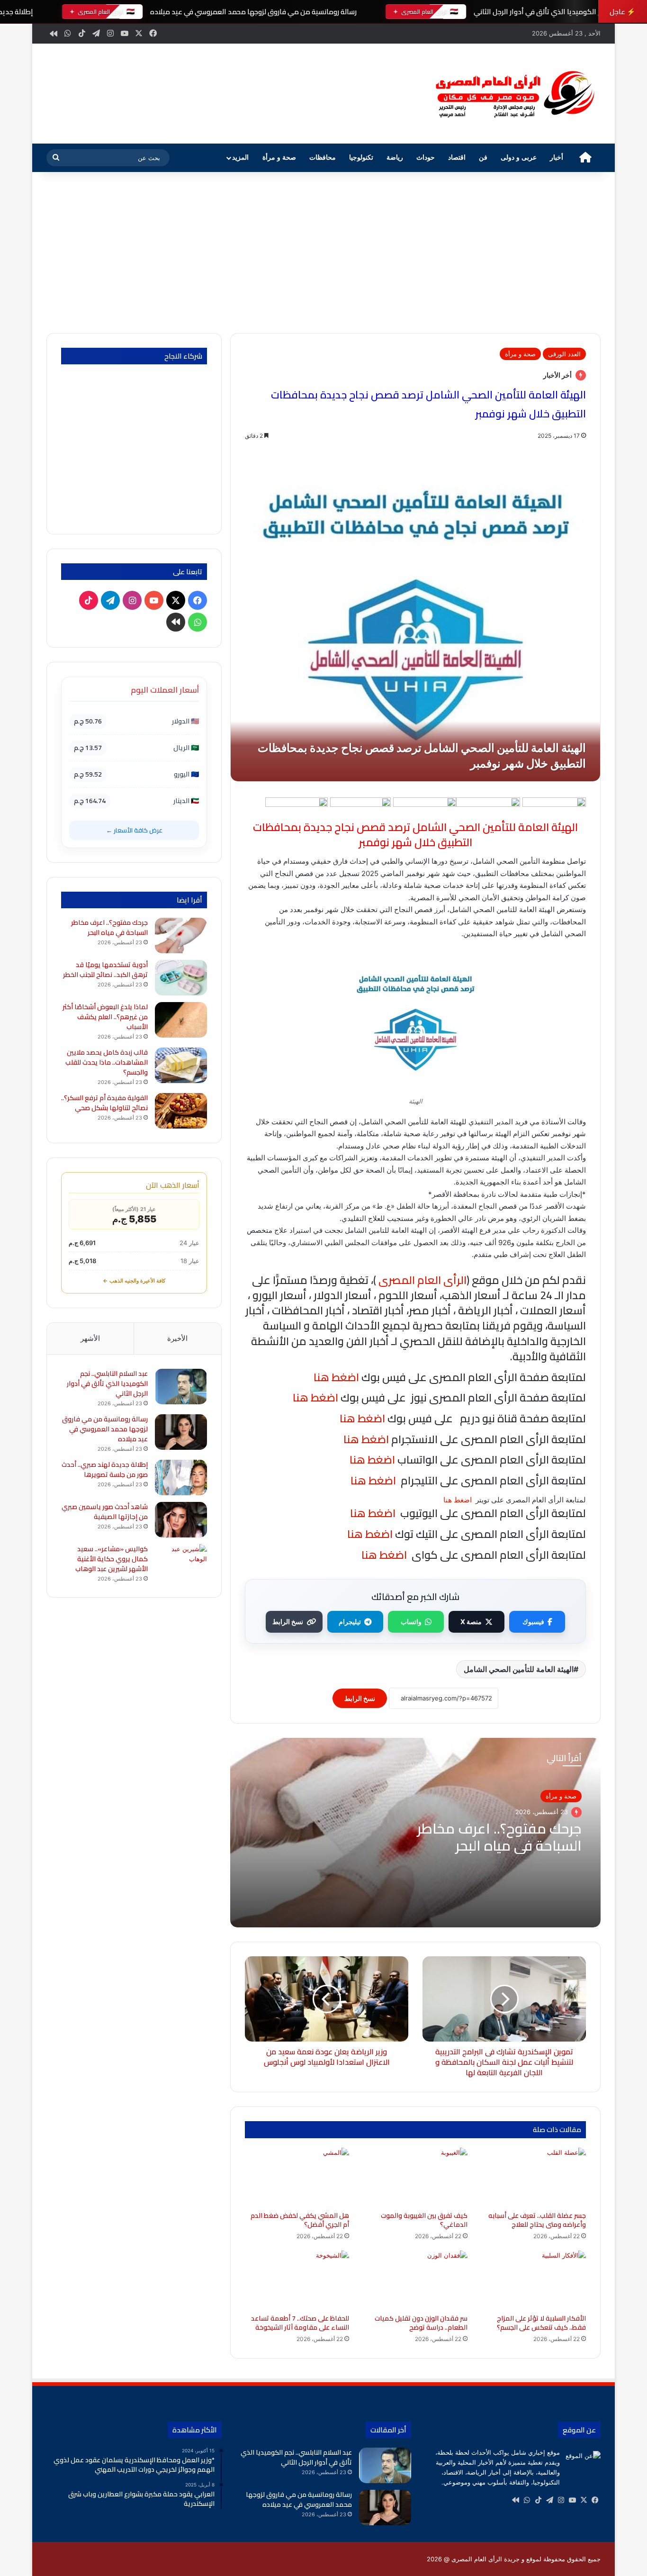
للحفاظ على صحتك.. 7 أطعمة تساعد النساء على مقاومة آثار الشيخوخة (300, 2323)
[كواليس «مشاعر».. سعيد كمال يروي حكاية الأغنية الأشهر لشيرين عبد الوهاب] (181, 1562)
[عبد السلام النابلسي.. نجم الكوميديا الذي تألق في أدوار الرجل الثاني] (181, 1387)
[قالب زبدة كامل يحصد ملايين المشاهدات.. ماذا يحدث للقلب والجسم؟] (181, 1065)
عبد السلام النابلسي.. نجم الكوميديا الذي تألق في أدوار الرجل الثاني (107, 1383)
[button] (404, 92)
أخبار (557, 158)
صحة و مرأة (279, 158)
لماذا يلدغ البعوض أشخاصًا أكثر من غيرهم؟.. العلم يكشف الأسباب (105, 1017)
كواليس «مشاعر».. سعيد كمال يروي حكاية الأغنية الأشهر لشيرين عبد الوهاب (112, 1559)
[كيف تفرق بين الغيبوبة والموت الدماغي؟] (415, 2177)
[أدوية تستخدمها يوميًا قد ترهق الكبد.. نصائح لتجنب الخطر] (181, 978)
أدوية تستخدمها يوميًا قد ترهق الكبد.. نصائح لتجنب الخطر (105, 970)
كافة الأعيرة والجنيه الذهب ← (134, 1281)
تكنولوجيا (361, 158)
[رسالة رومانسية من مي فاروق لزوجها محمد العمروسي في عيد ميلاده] (181, 1432)
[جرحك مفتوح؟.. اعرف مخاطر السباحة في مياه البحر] (181, 935)
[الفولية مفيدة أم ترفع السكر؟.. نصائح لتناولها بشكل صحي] (181, 1111)
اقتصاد (457, 158)
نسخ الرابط (288, 1622)
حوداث (426, 158)
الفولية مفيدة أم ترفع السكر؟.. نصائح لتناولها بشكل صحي (104, 1103)
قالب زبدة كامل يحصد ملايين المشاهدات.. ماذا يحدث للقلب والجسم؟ (107, 1062)
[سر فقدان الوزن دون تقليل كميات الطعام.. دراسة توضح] (415, 2280)
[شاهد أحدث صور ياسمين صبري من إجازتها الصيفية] (181, 1520)
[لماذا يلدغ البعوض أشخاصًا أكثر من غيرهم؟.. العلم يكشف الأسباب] (181, 1020)
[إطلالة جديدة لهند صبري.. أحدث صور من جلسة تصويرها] (181, 1478)
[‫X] (584, 2500)
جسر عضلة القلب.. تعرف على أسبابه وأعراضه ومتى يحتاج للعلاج (537, 2220)
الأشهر (90, 1338)
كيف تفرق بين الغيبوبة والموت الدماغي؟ (424, 2220)
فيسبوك (533, 1622)
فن (483, 158)
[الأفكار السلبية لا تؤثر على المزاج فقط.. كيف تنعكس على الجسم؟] (534, 2280)
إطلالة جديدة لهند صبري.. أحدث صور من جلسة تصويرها (105, 1469)
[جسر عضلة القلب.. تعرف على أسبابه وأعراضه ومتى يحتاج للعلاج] (534, 2177)
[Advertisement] (323, 253)
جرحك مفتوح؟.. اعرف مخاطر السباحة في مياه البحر (499, 1837)
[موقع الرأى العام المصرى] (513, 94)
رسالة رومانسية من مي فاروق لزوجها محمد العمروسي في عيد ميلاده (253, 12)
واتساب (411, 1622)
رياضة (395, 158)
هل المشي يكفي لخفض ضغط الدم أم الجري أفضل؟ (300, 2220)
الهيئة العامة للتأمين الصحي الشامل (519, 1669)
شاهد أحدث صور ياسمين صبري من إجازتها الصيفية (105, 1512)
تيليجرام (350, 1622)
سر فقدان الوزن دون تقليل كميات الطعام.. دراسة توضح (421, 2323)
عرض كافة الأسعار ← (134, 830)
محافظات (323, 158)
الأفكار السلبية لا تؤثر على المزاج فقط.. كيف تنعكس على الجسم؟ (541, 2323)
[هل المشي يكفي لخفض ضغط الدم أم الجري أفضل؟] (297, 2177)
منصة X (471, 1622)
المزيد (240, 158)
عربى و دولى (519, 158)
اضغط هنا (365, 1439)
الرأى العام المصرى (422, 1280)
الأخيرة (177, 1338)
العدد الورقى (564, 354)
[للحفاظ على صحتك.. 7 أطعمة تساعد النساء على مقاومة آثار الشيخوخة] (297, 2280)
